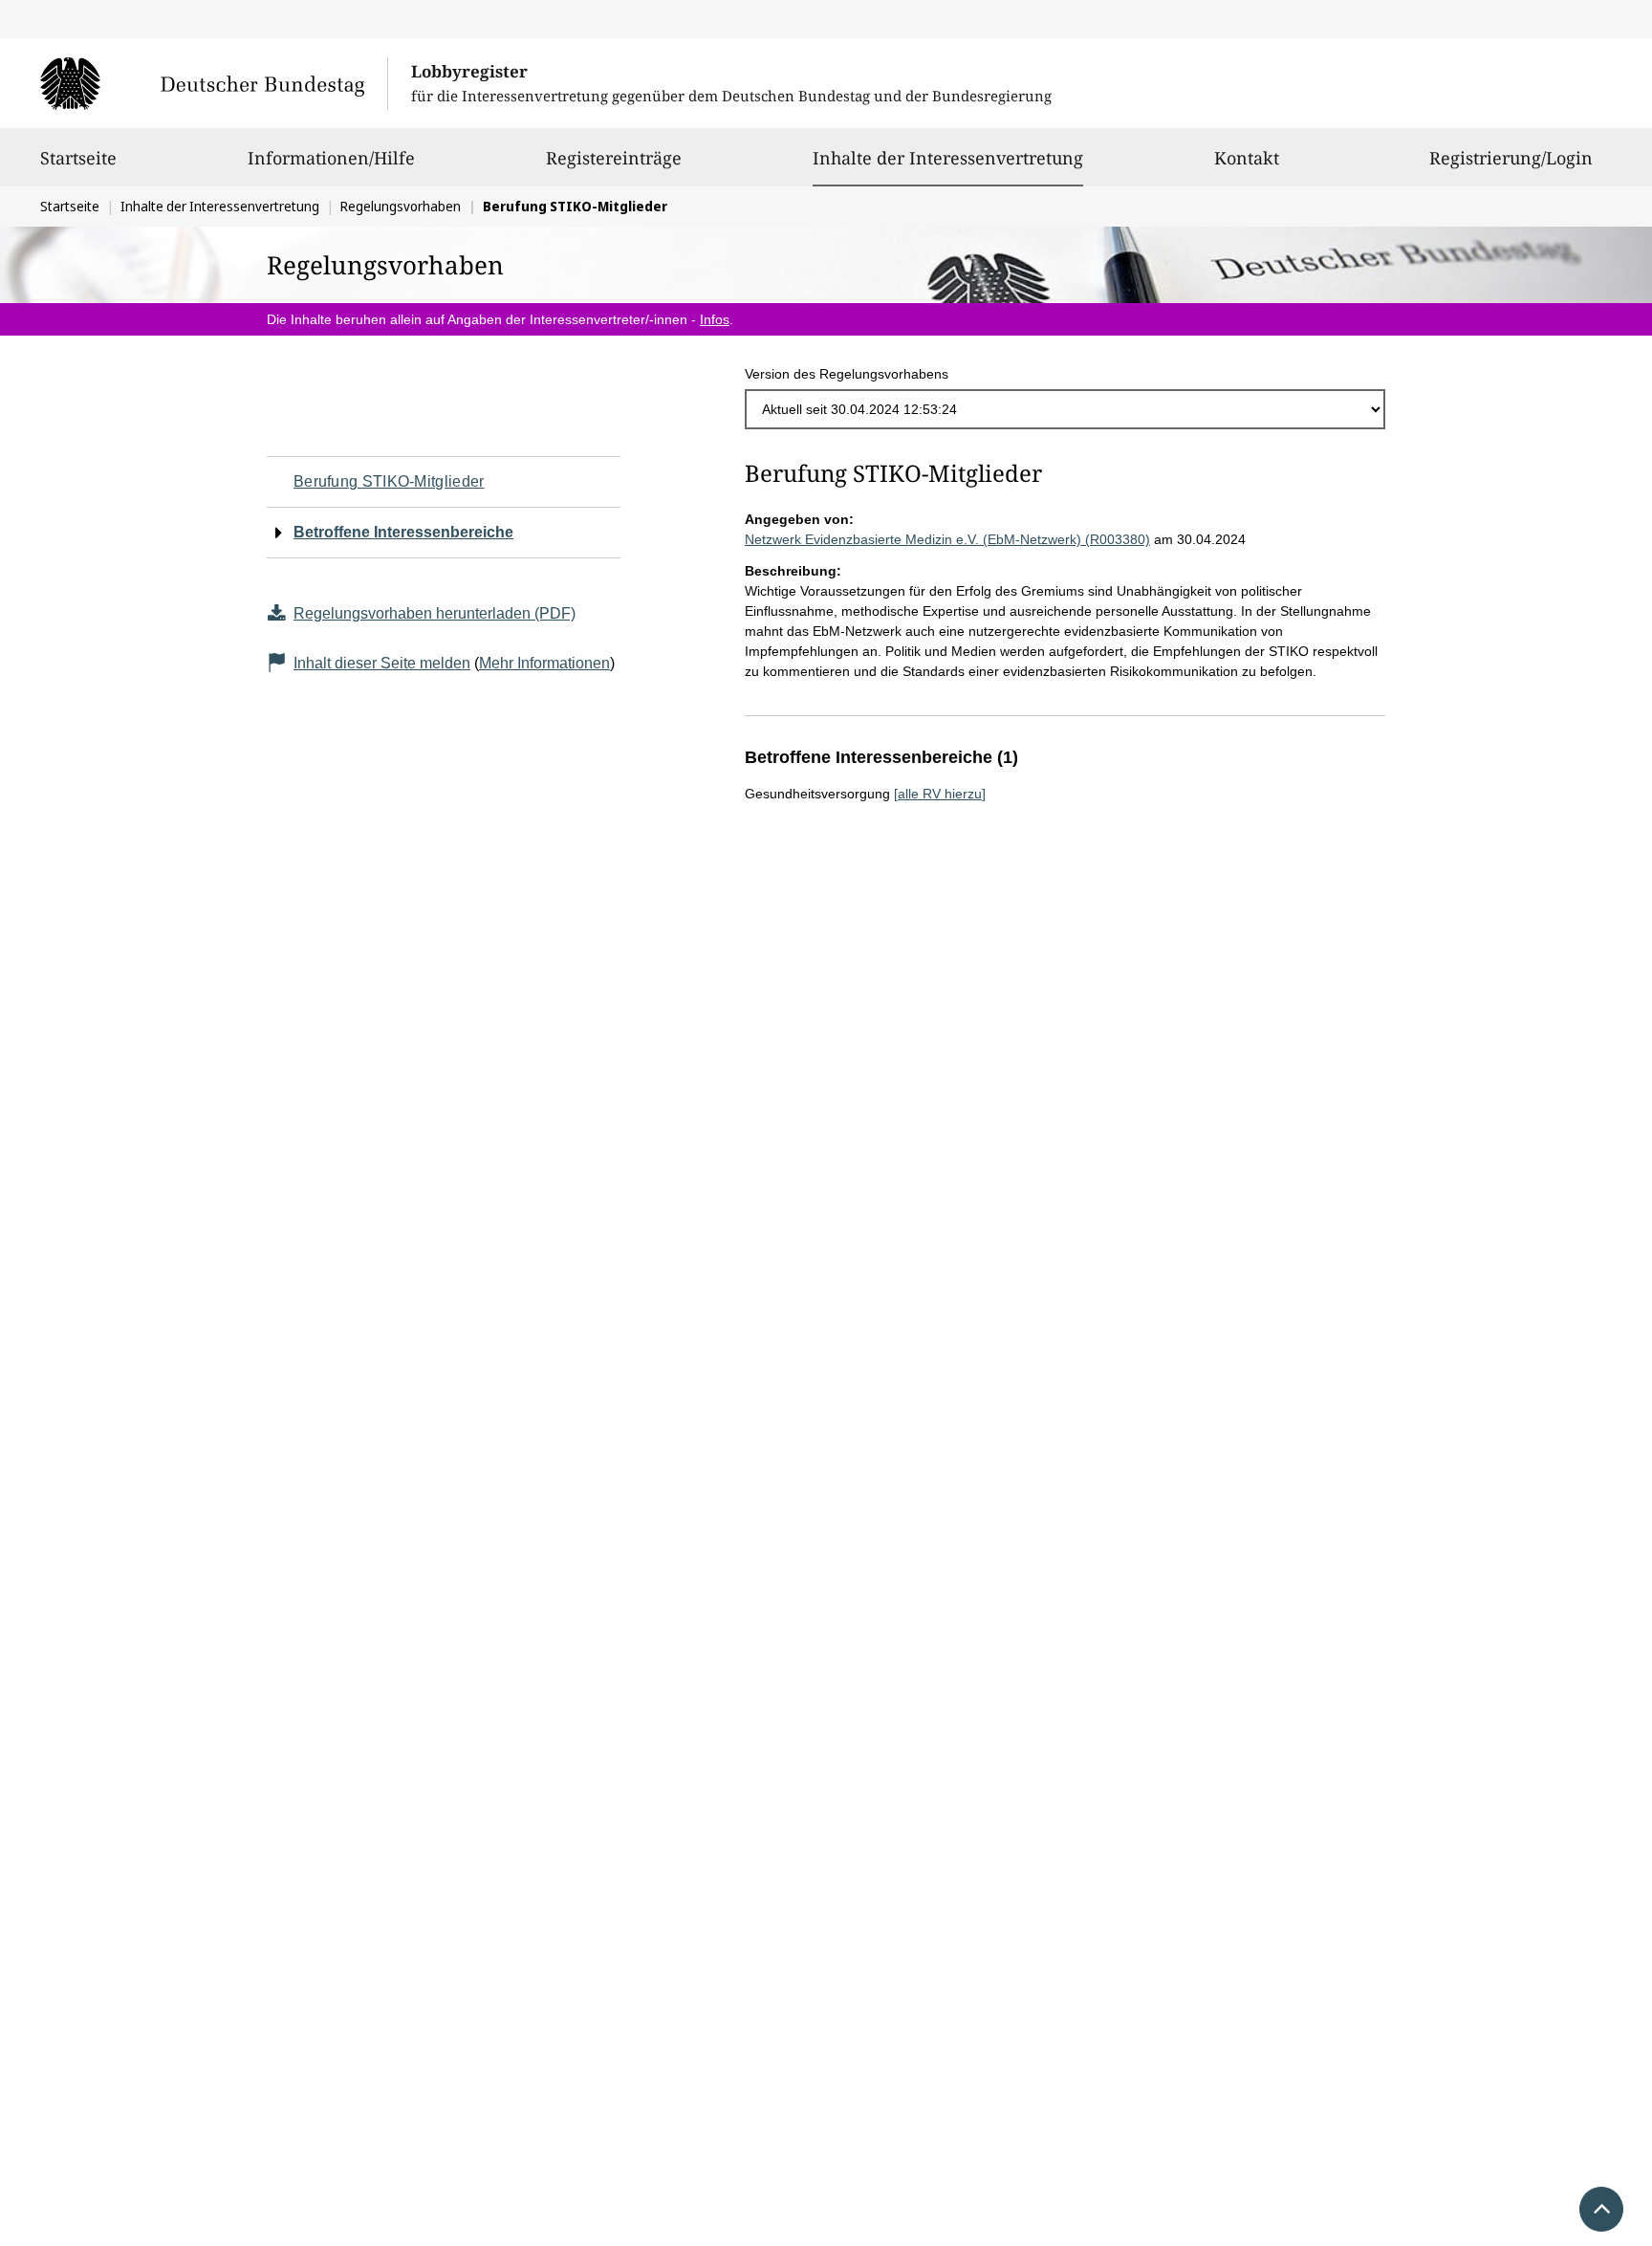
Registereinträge (614, 158)
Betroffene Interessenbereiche (403, 532)
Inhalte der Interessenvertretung (948, 157)
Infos (715, 319)
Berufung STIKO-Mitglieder (389, 481)
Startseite (78, 158)
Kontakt (1247, 158)
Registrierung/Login (1511, 158)
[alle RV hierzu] (940, 794)
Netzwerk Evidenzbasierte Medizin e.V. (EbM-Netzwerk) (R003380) (947, 539)
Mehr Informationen (544, 663)
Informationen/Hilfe (331, 158)
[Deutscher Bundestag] (214, 83)
